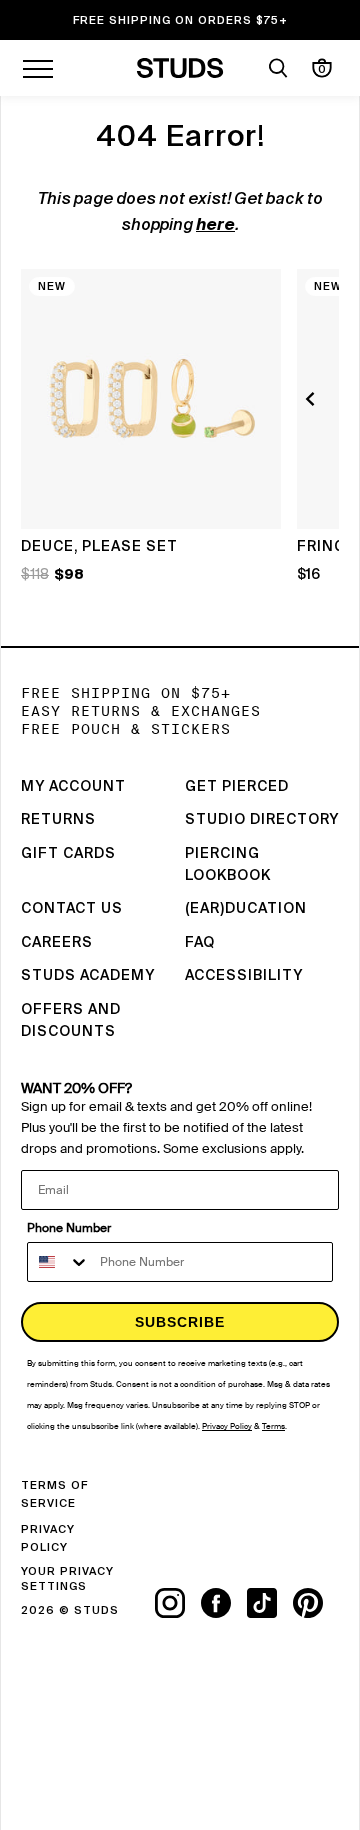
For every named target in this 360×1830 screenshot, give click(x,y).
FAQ (200, 943)
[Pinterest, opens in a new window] (316, 1603)
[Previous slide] (313, 399)
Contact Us (72, 909)
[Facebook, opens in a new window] (224, 1603)
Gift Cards (68, 854)
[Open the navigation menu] (38, 68)
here (215, 226)
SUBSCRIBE (180, 1322)
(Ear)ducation (246, 909)
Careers (57, 943)
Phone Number (69, 1228)
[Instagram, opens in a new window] (178, 1603)
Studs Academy (88, 976)
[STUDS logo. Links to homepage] (180, 68)
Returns (58, 820)
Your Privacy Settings (67, 1579)
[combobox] (59, 1262)
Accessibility (244, 976)
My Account (73, 787)
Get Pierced (237, 787)
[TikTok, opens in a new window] (270, 1603)
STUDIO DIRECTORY (262, 820)
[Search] (278, 68)
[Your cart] (322, 68)
